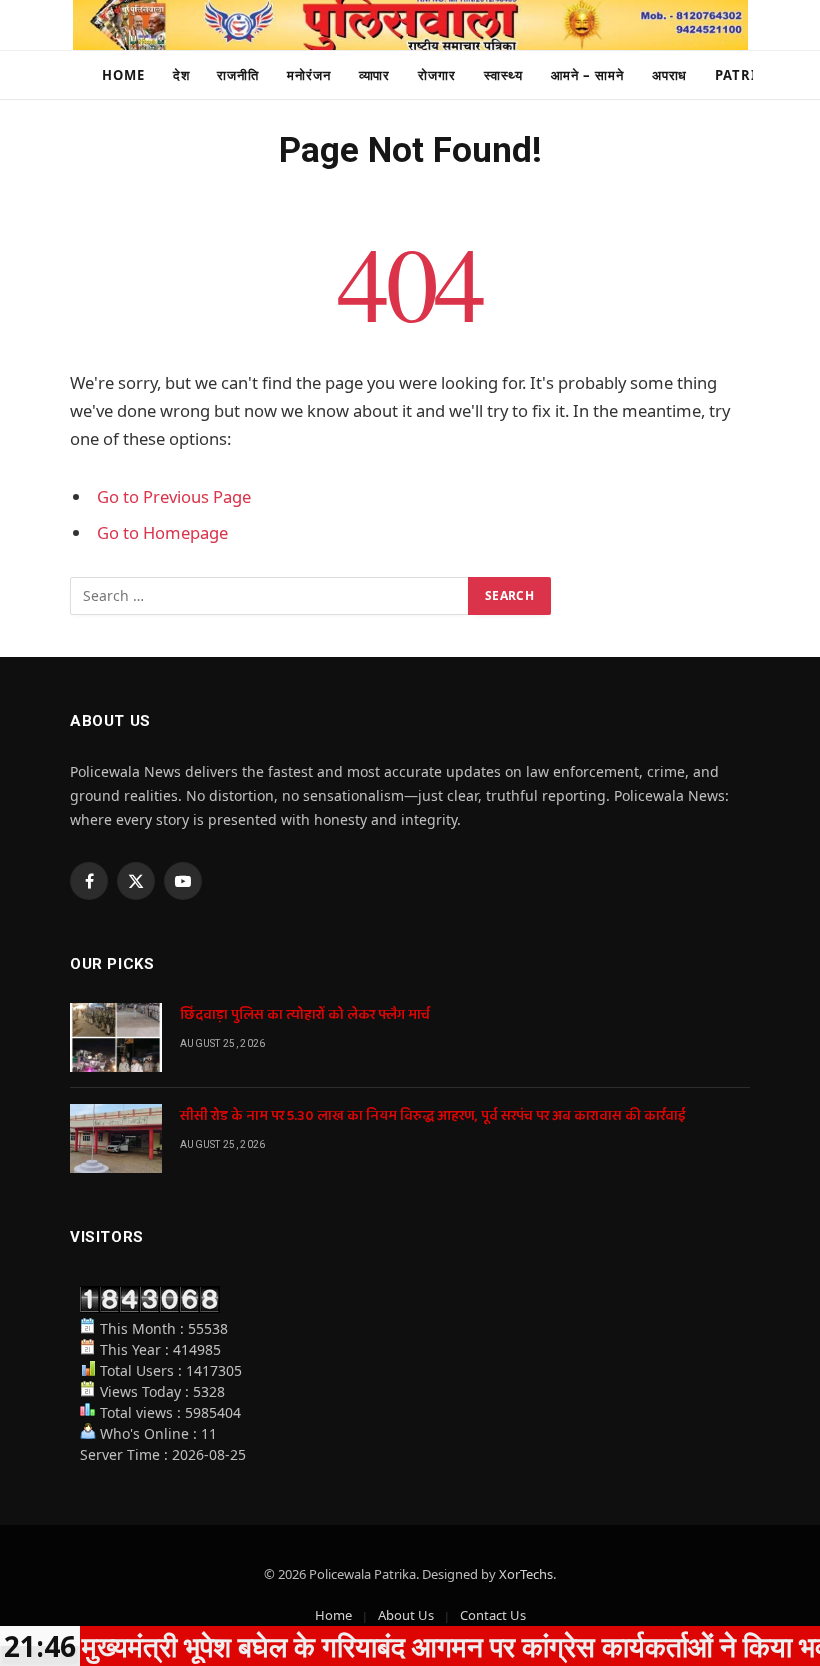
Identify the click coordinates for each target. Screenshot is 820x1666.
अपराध (670, 75)
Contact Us (493, 1615)
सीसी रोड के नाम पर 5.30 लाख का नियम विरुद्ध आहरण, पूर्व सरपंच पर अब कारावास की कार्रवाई (433, 1116)
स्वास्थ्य (503, 75)
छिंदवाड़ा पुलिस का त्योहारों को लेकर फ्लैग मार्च (305, 1015)
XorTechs (526, 1574)
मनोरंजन (309, 75)
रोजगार (437, 75)
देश (181, 75)
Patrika (745, 75)
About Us (406, 1615)
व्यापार (375, 75)
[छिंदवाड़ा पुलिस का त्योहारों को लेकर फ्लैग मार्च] (116, 1037)
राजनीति (238, 75)
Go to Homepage (162, 532)
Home (123, 75)
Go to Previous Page (174, 496)
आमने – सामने (587, 75)
